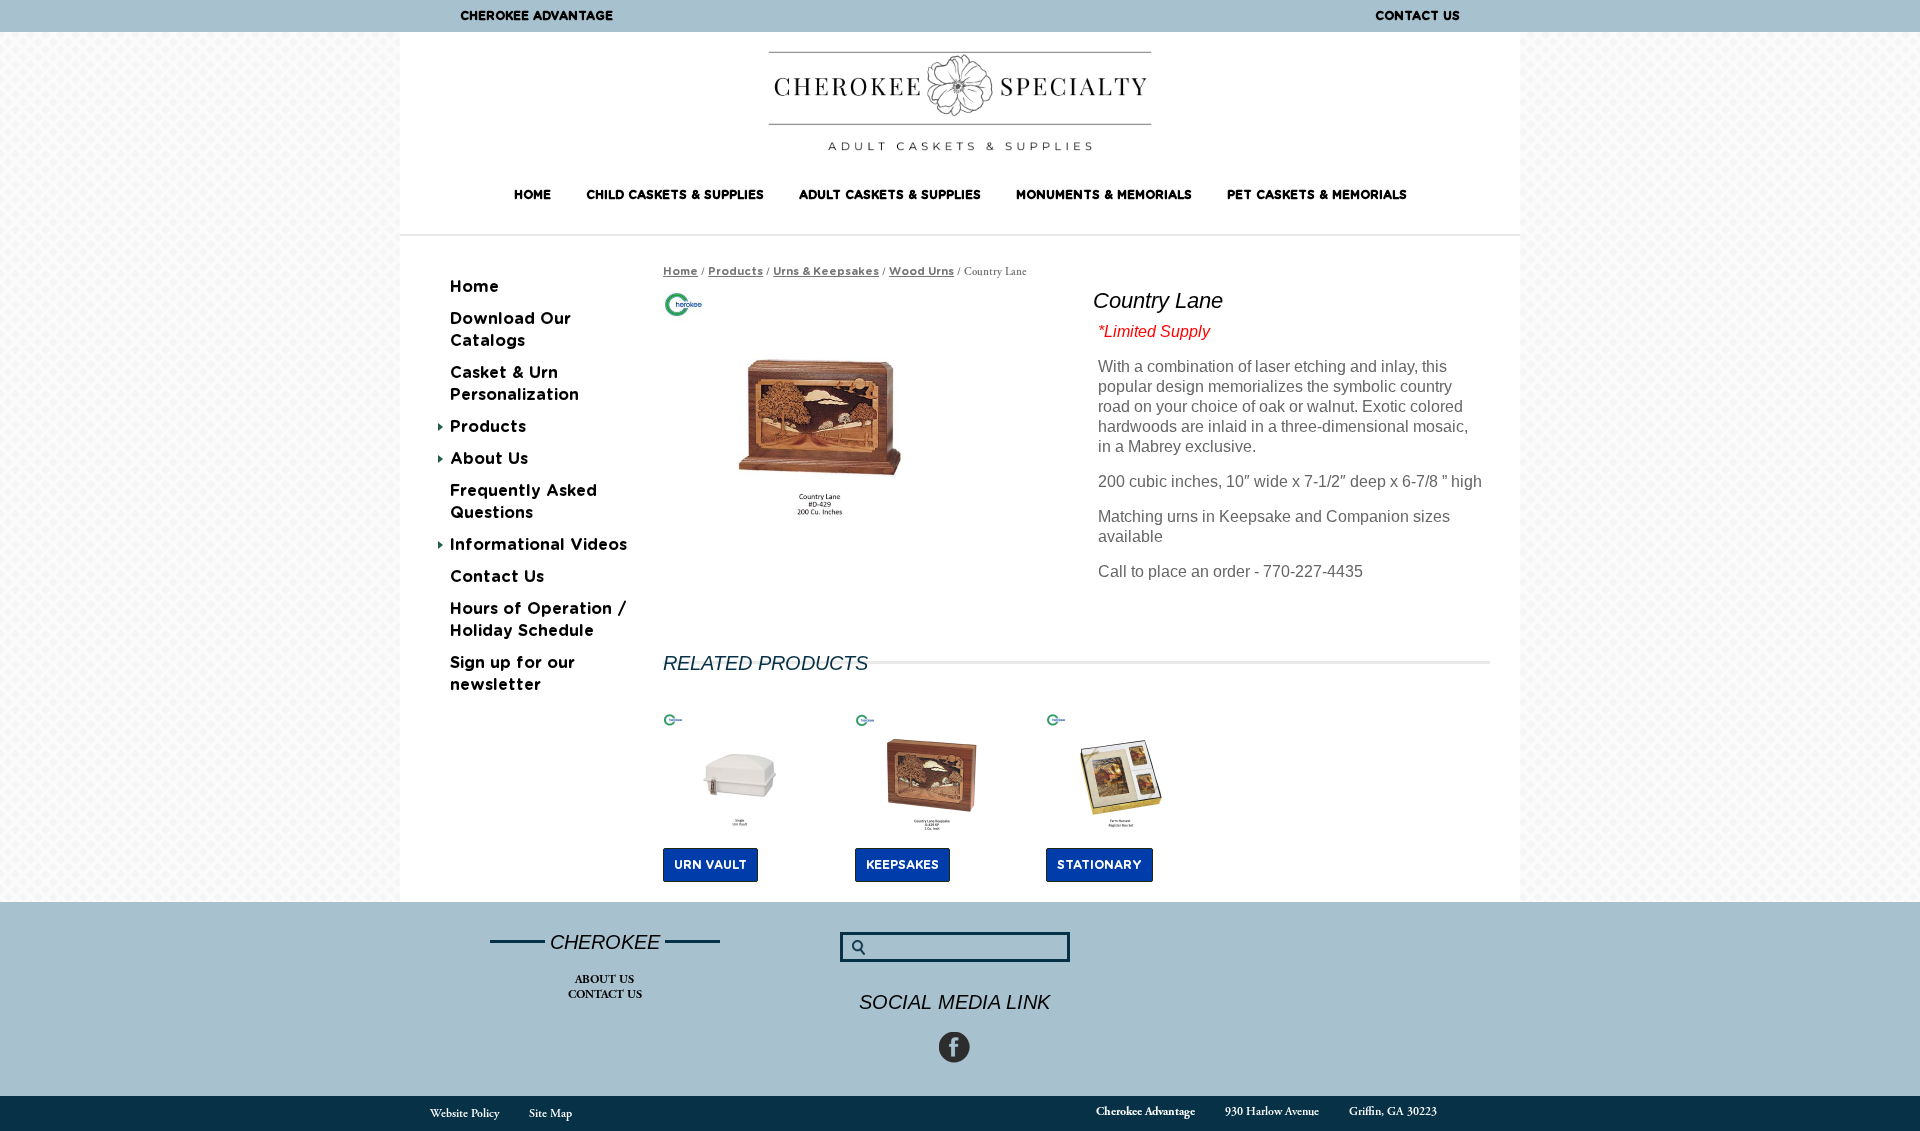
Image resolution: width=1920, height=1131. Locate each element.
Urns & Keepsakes (826, 271)
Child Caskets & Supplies (675, 195)
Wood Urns (921, 271)
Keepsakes (902, 865)
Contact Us (1417, 16)
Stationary (1099, 865)
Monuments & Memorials (1104, 195)
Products (488, 427)
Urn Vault (710, 865)
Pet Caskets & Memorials (1317, 195)
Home (532, 195)
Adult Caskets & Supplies (890, 195)
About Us (604, 979)
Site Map (550, 1113)
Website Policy (464, 1113)
